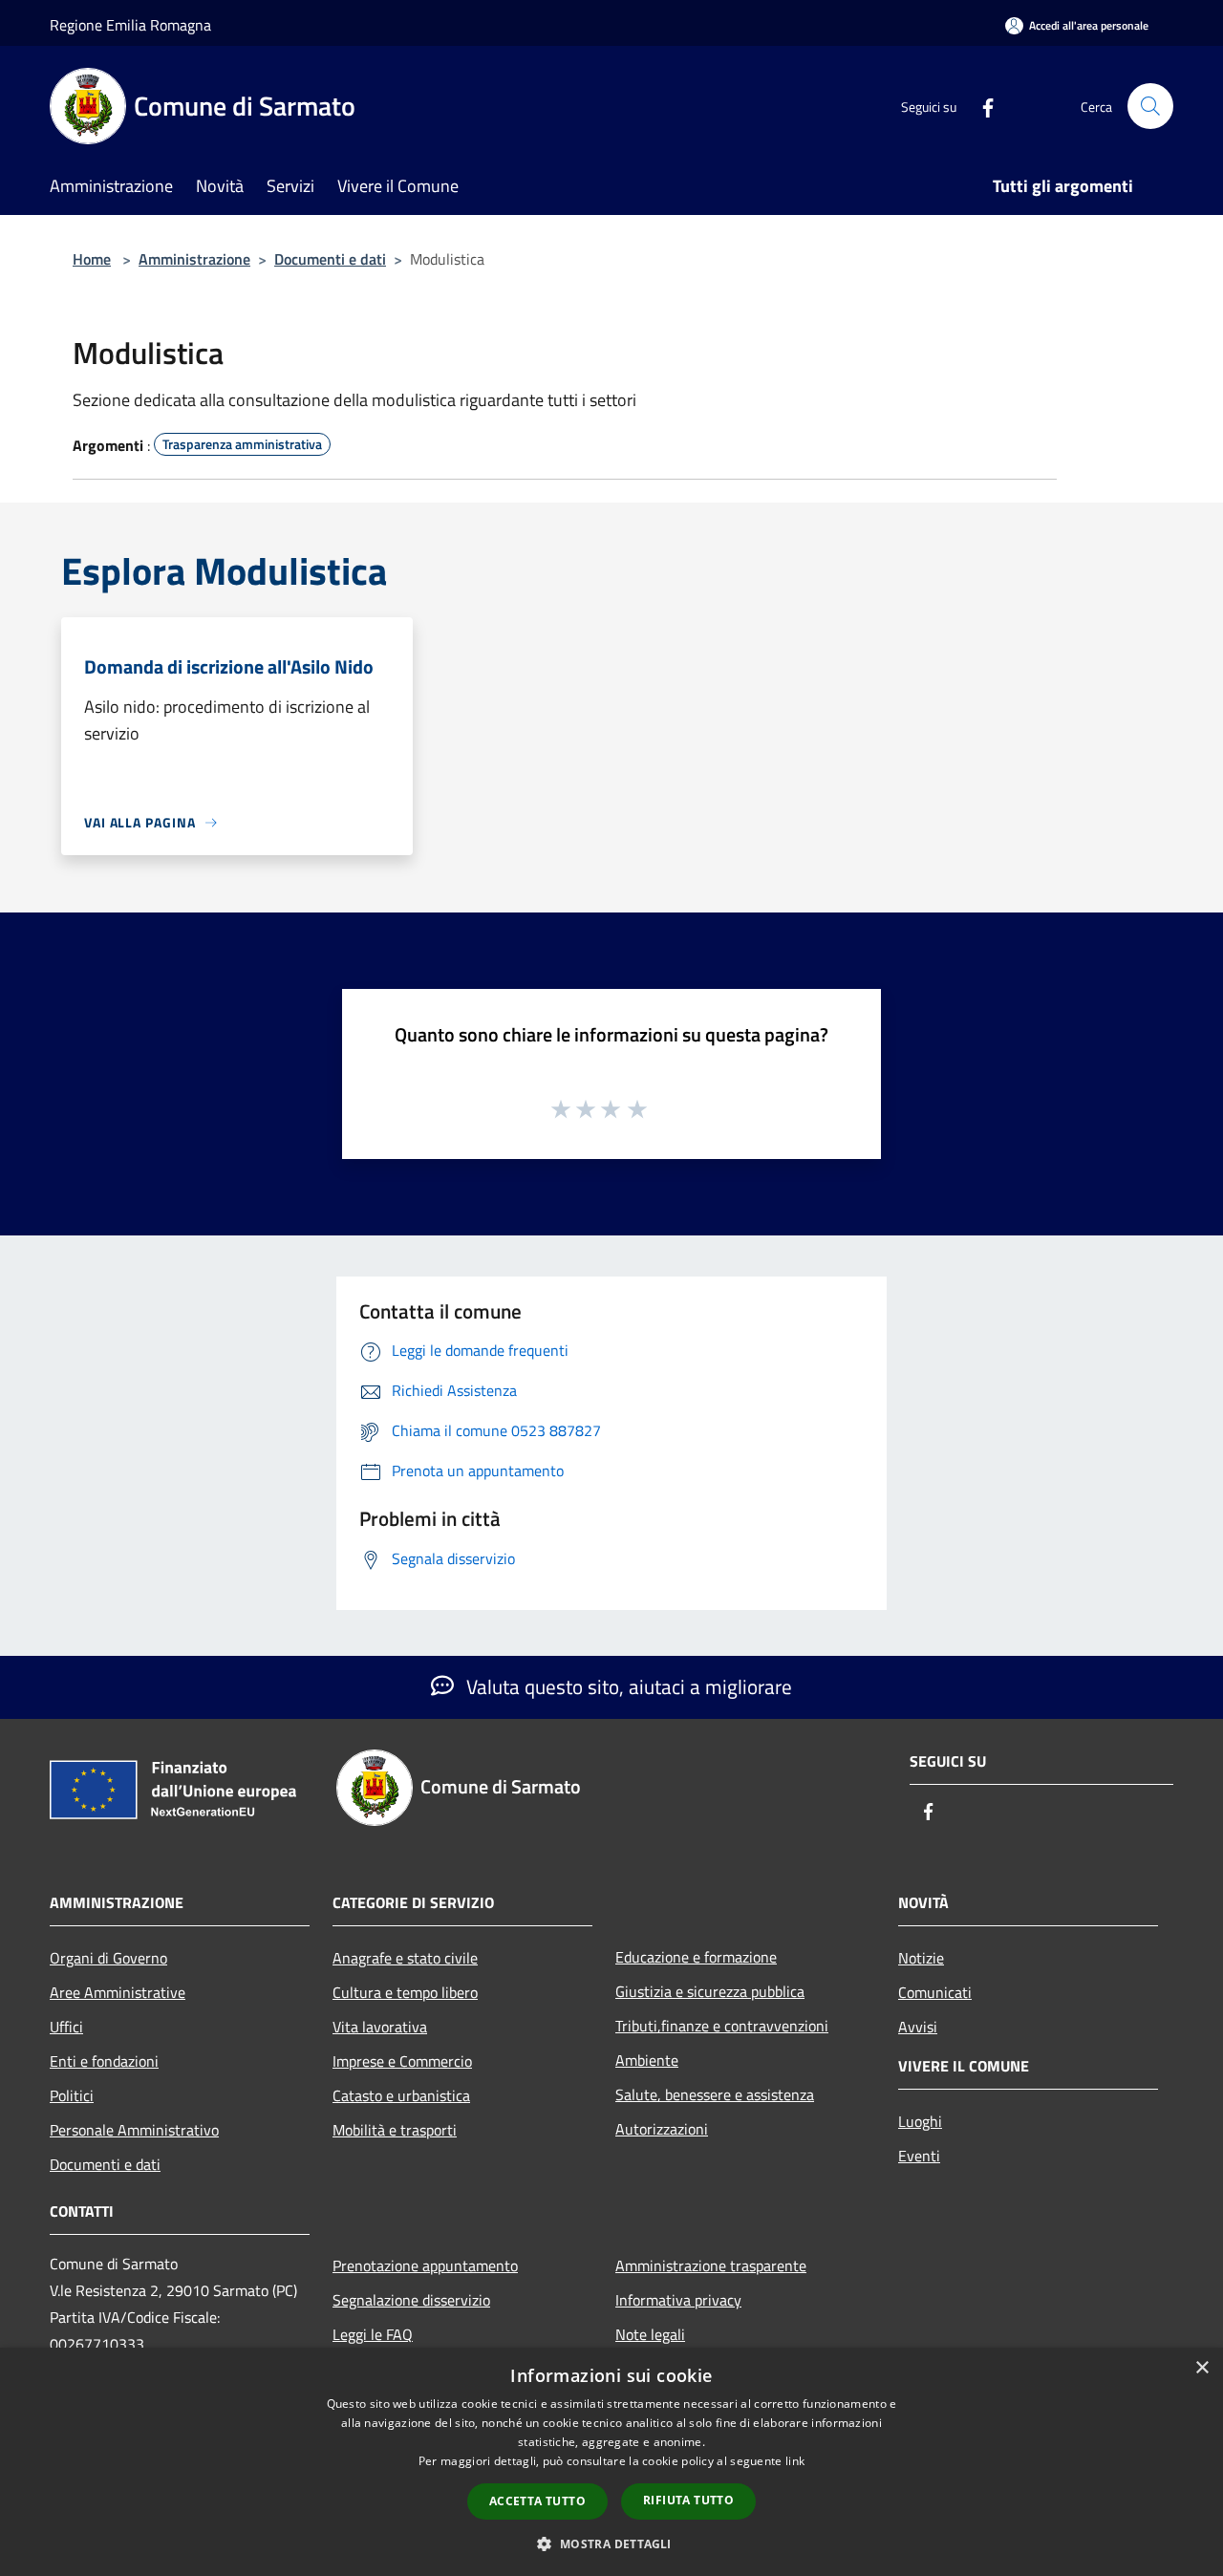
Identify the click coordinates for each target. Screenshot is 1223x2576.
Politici (72, 2095)
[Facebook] (980, 106)
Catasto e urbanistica (401, 2095)
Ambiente (647, 2060)
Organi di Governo (108, 1958)
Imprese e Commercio (402, 2061)
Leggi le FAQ (373, 2334)
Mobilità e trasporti (395, 2130)
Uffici (66, 2027)
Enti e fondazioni (104, 2061)
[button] (611, 2544)
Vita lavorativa (380, 2027)
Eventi (919, 2156)
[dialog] (611, 2462)
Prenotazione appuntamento (425, 2265)
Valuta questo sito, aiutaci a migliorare (627, 1686)
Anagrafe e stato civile (405, 1958)
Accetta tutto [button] (537, 2501)
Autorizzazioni (662, 2129)
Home (92, 259)
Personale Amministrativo (134, 2130)
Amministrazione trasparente (711, 2265)
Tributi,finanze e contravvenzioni (722, 2026)
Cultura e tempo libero (405, 1992)
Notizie (921, 1958)
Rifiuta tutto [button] (688, 2500)
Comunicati (935, 1992)
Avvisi (918, 2027)
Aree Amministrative (118, 1992)
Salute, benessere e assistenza (715, 2094)
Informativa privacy (678, 2300)
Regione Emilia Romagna (130, 25)
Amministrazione (194, 259)
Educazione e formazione (696, 1957)
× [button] (1202, 2368)
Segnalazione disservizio (411, 2300)
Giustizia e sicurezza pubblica (710, 1991)
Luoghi (920, 2121)
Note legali (650, 2334)
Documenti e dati (330, 259)
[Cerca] (1150, 106)
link (795, 2461)
